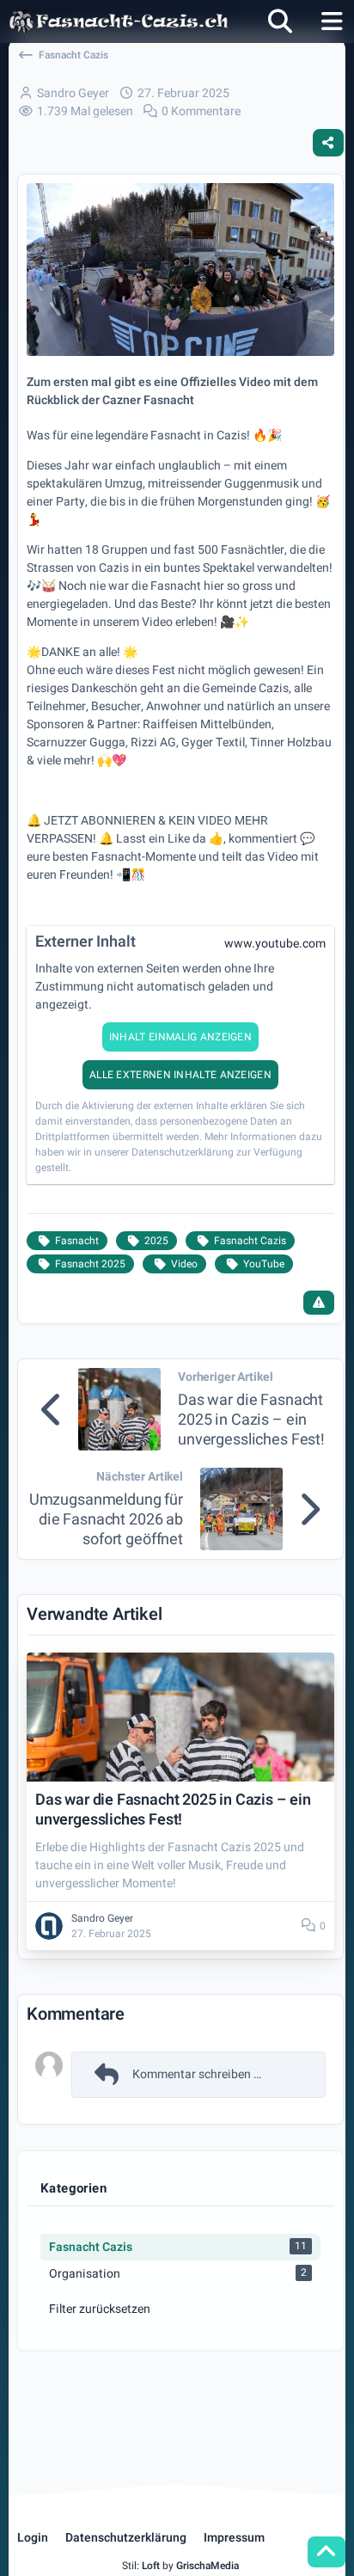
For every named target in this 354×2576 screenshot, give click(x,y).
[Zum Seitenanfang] (327, 2552)
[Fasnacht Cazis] (119, 21)
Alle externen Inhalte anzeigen (180, 1075)
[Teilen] (328, 143)
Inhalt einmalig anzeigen (180, 1037)
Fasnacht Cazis (250, 1241)
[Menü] (332, 21)
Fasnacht (77, 1241)
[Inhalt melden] (319, 1303)
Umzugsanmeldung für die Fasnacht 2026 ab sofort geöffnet (106, 1520)
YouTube (264, 1264)
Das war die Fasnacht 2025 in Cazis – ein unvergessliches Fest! (251, 1420)
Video (184, 1264)
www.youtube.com (275, 944)
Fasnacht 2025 (90, 1264)
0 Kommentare (201, 111)
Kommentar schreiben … (197, 2074)
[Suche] (280, 21)
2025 (156, 1241)
